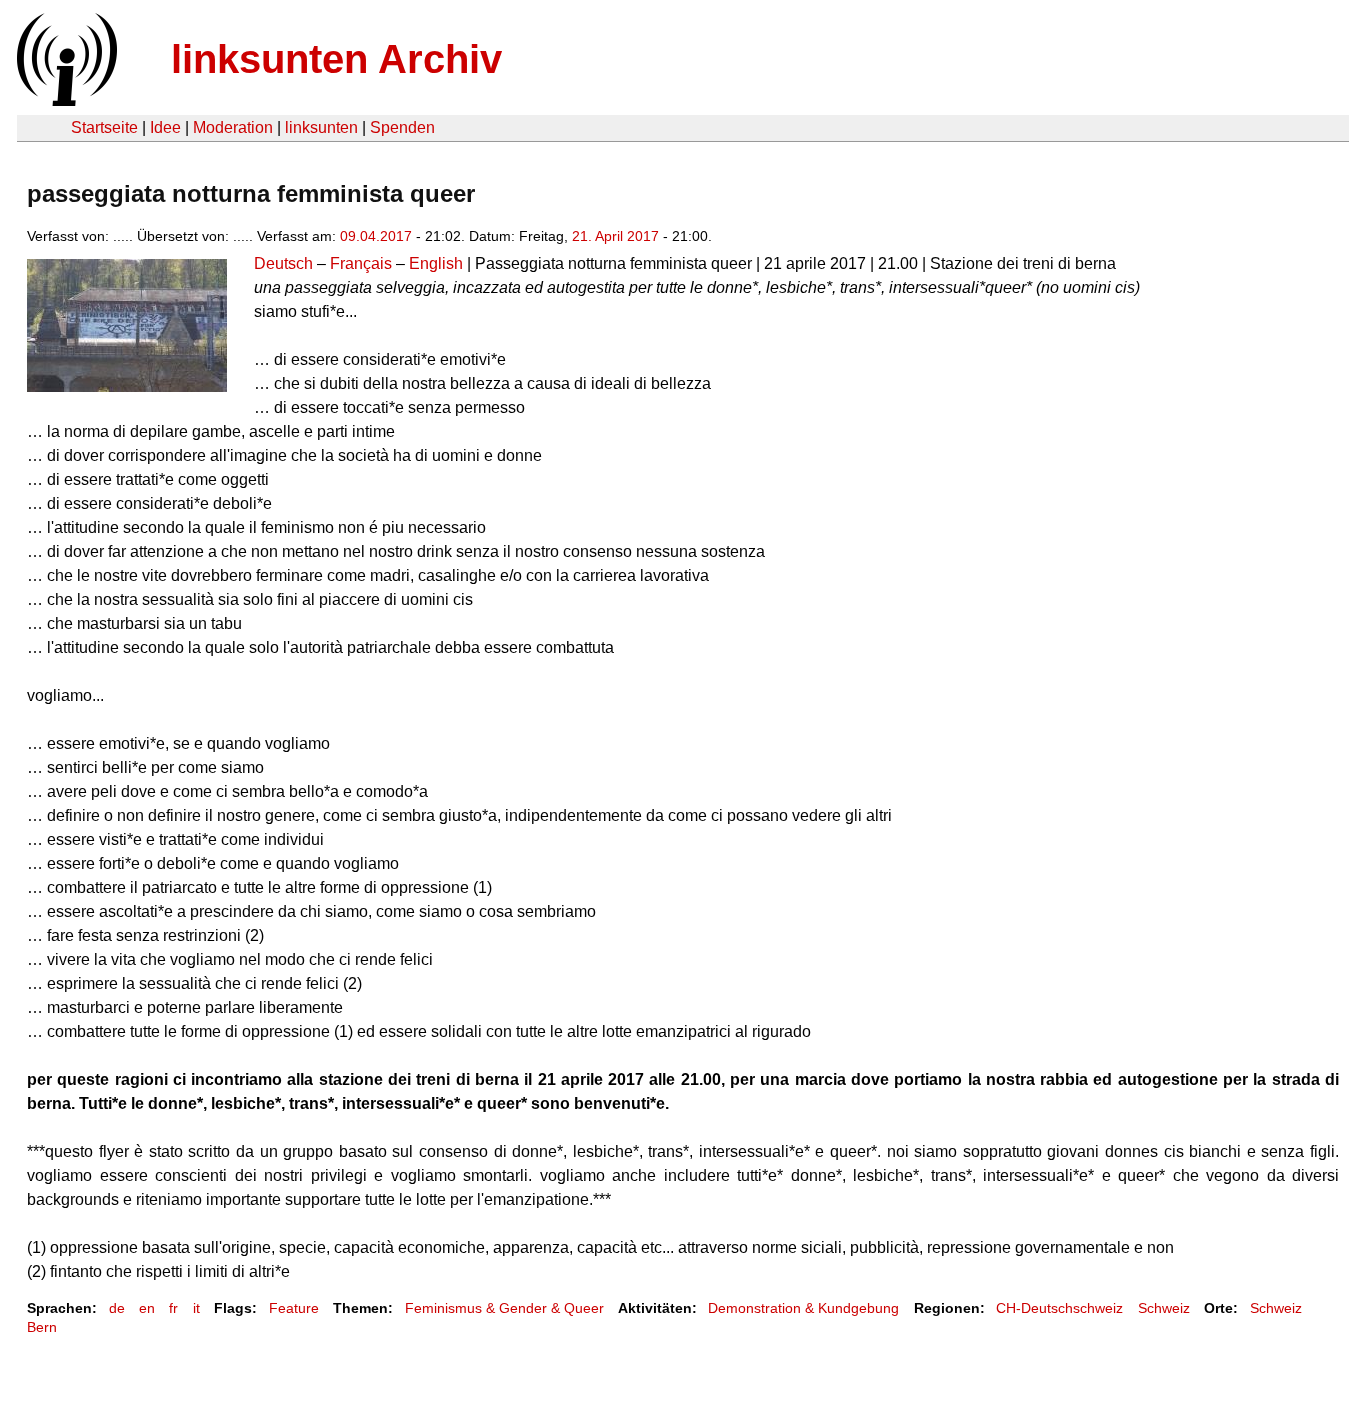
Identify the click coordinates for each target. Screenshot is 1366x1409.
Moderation (233, 127)
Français (361, 263)
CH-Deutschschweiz (1059, 1308)
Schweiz (1164, 1308)
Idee (165, 127)
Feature (294, 1308)
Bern (42, 1327)
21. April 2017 (615, 236)
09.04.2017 (376, 236)
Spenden (402, 127)
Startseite (104, 127)
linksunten (321, 127)
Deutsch (283, 263)
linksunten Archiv (336, 59)
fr (173, 1308)
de (117, 1308)
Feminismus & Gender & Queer (504, 1308)
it (196, 1308)
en (147, 1308)
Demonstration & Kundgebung (803, 1308)
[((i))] (65, 100)
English (436, 263)
